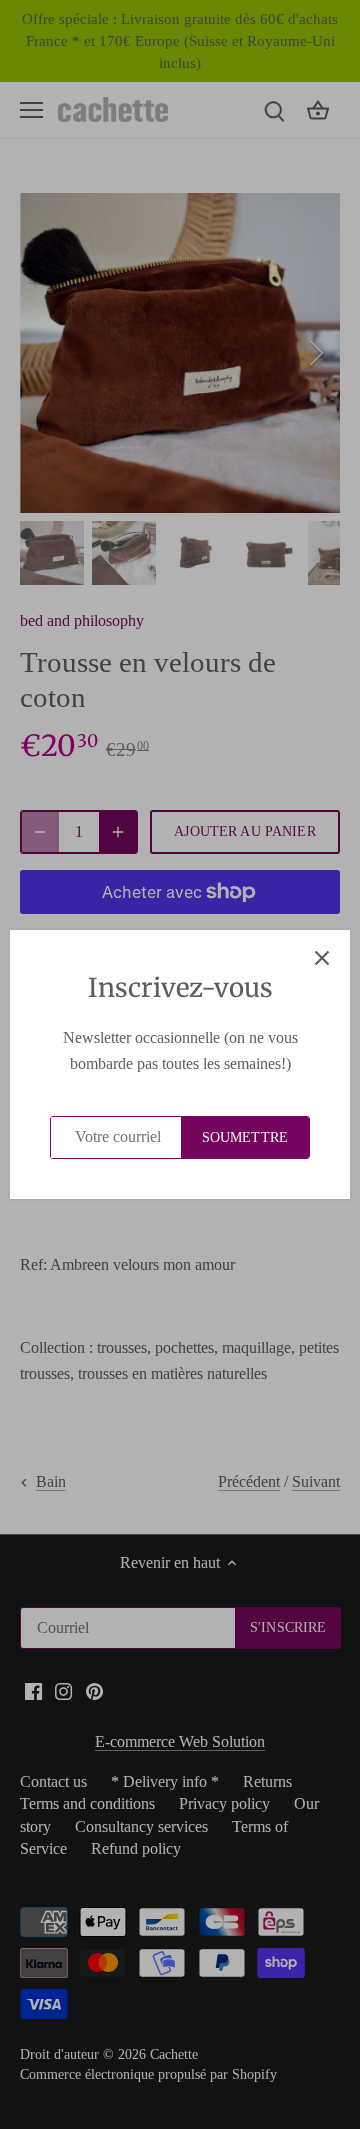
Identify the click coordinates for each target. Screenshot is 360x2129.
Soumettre (245, 1137)
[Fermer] (322, 958)
